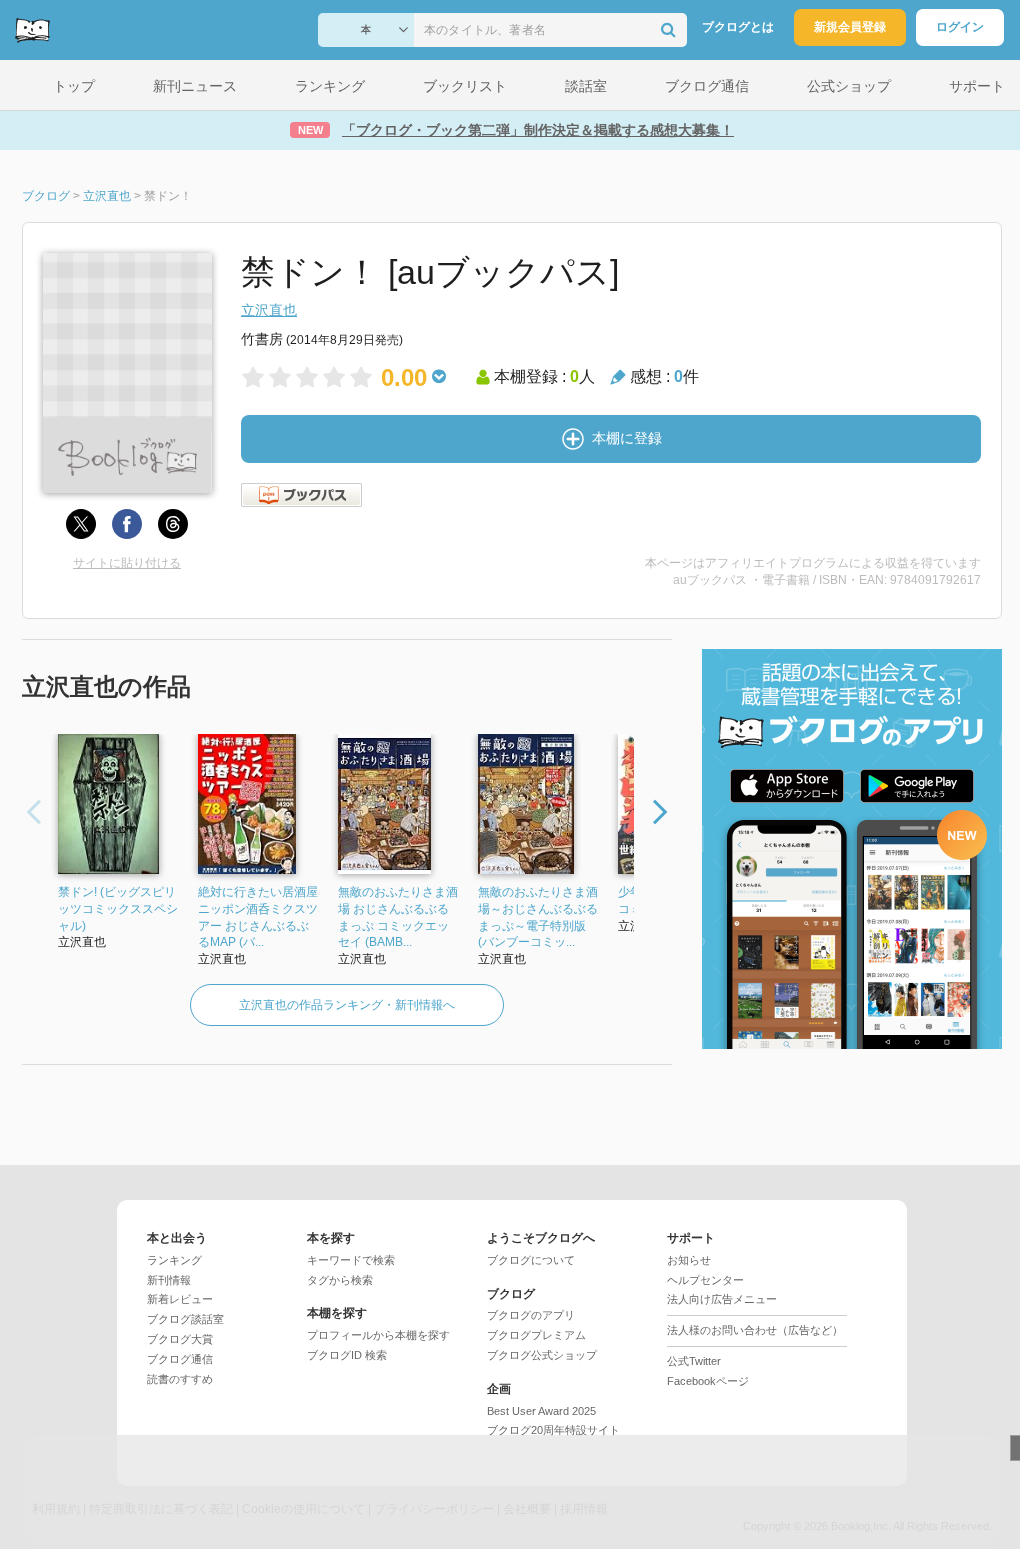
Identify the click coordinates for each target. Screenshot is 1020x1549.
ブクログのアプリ (531, 1315)
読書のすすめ (180, 1379)
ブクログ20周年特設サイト (553, 1430)
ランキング (174, 1260)
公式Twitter (694, 1361)
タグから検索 (340, 1280)
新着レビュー (180, 1299)
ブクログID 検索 (347, 1355)
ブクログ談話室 (185, 1319)
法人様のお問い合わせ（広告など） (755, 1330)
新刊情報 (169, 1280)
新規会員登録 (850, 27)
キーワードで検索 (351, 1260)
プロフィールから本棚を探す (378, 1335)
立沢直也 (269, 310)
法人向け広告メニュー (722, 1299)
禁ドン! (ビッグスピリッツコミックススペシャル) (118, 909)
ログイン (960, 27)
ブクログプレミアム (536, 1335)
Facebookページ (708, 1381)
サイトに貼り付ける (127, 563)
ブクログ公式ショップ (542, 1355)
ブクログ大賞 (180, 1339)
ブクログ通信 (180, 1359)
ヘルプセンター (705, 1280)
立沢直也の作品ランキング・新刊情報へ (347, 1005)
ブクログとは (738, 27)
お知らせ (689, 1260)
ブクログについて (531, 1260)
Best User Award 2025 (541, 1411)
